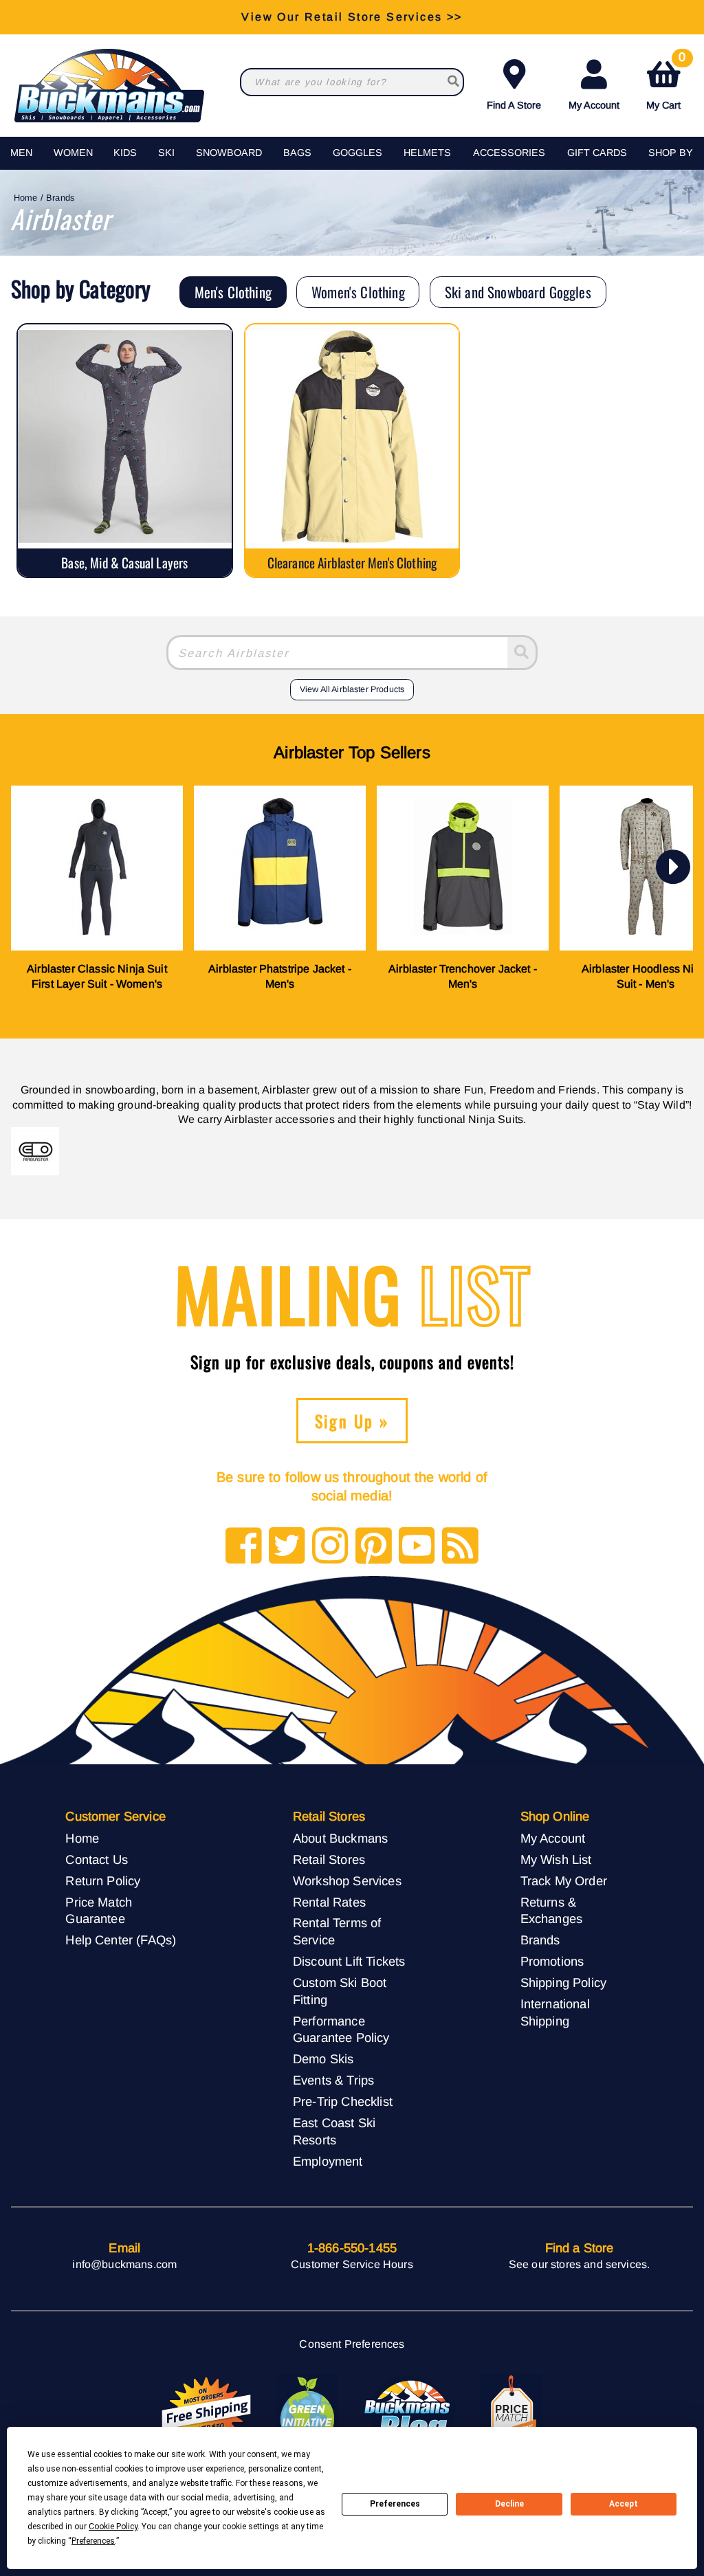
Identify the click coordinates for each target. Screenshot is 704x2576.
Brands (60, 198)
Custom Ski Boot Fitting (340, 1991)
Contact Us (97, 1859)
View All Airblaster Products (352, 689)
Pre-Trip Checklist (343, 2101)
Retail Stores (329, 1859)
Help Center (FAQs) (121, 1940)
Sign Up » (352, 1421)
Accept (624, 2504)
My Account (594, 105)
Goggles (357, 153)
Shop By (671, 153)
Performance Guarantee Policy (341, 2030)
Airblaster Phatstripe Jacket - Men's (280, 976)
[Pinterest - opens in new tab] (374, 1547)
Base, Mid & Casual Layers (124, 563)
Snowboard (229, 153)
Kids (125, 153)
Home (26, 198)
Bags (297, 153)
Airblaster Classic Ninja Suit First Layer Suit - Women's (97, 976)
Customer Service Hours (352, 2264)
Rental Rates (329, 1902)
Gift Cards (597, 153)
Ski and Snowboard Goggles (518, 292)
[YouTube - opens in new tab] (417, 1547)
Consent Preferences (352, 2344)
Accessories (509, 153)
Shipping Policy (563, 1983)
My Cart (666, 82)
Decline (509, 2504)
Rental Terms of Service (337, 1931)
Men (21, 153)
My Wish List (556, 1859)
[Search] (523, 653)
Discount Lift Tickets (349, 1961)
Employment (328, 2161)
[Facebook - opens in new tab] (244, 1547)
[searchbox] (453, 82)
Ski (166, 153)
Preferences (395, 2504)
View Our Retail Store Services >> (352, 17)
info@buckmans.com (124, 2264)
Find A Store (514, 105)
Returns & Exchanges (551, 1911)
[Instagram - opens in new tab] (330, 1547)
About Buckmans (340, 1838)
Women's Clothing (358, 292)
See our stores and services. (579, 2264)
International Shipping (555, 2012)
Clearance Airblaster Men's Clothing (352, 563)
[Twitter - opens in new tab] (287, 1547)
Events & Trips (333, 2080)
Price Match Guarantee (99, 1911)
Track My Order (564, 1881)
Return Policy (103, 1881)
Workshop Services (347, 1881)
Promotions (552, 1961)
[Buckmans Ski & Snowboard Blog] (409, 2412)
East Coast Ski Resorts (334, 2131)
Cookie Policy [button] (113, 2527)
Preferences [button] (93, 2541)
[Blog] (460, 1547)
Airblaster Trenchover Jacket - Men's (463, 976)
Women (73, 153)
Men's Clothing (233, 292)
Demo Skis (323, 2059)
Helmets (427, 153)
